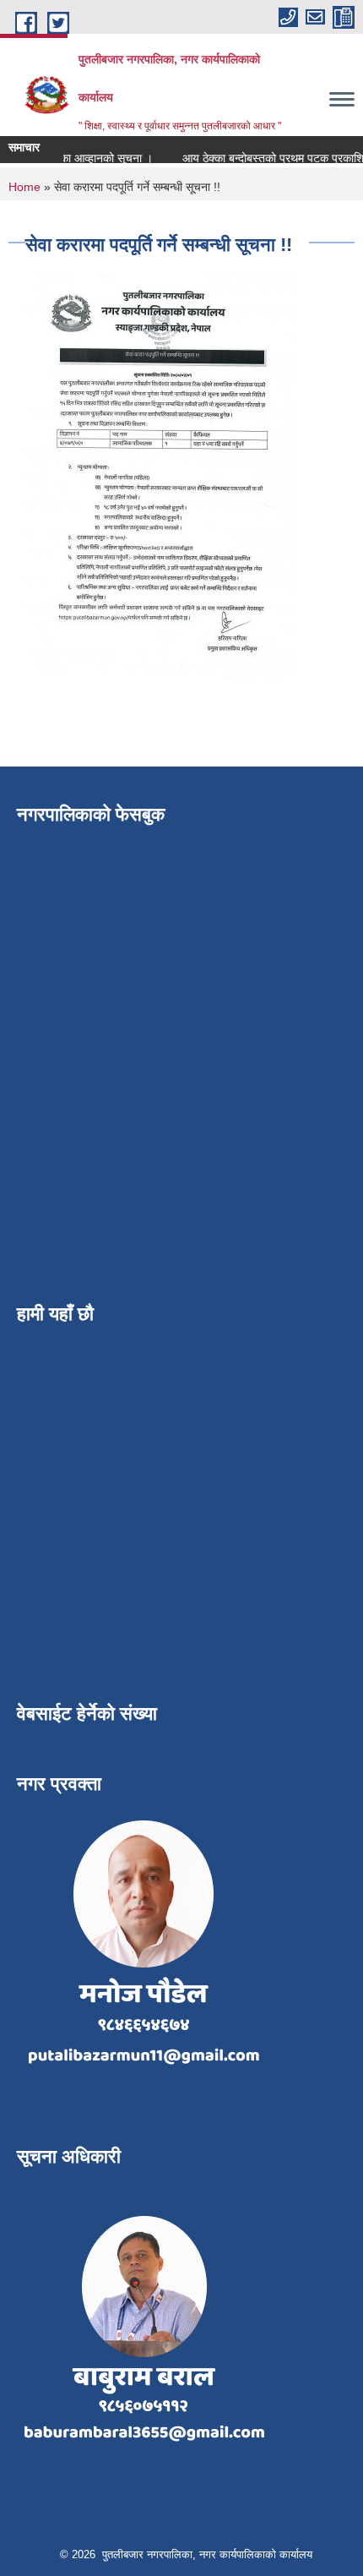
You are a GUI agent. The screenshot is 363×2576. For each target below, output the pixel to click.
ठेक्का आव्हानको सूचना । (92, 158)
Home (24, 187)
